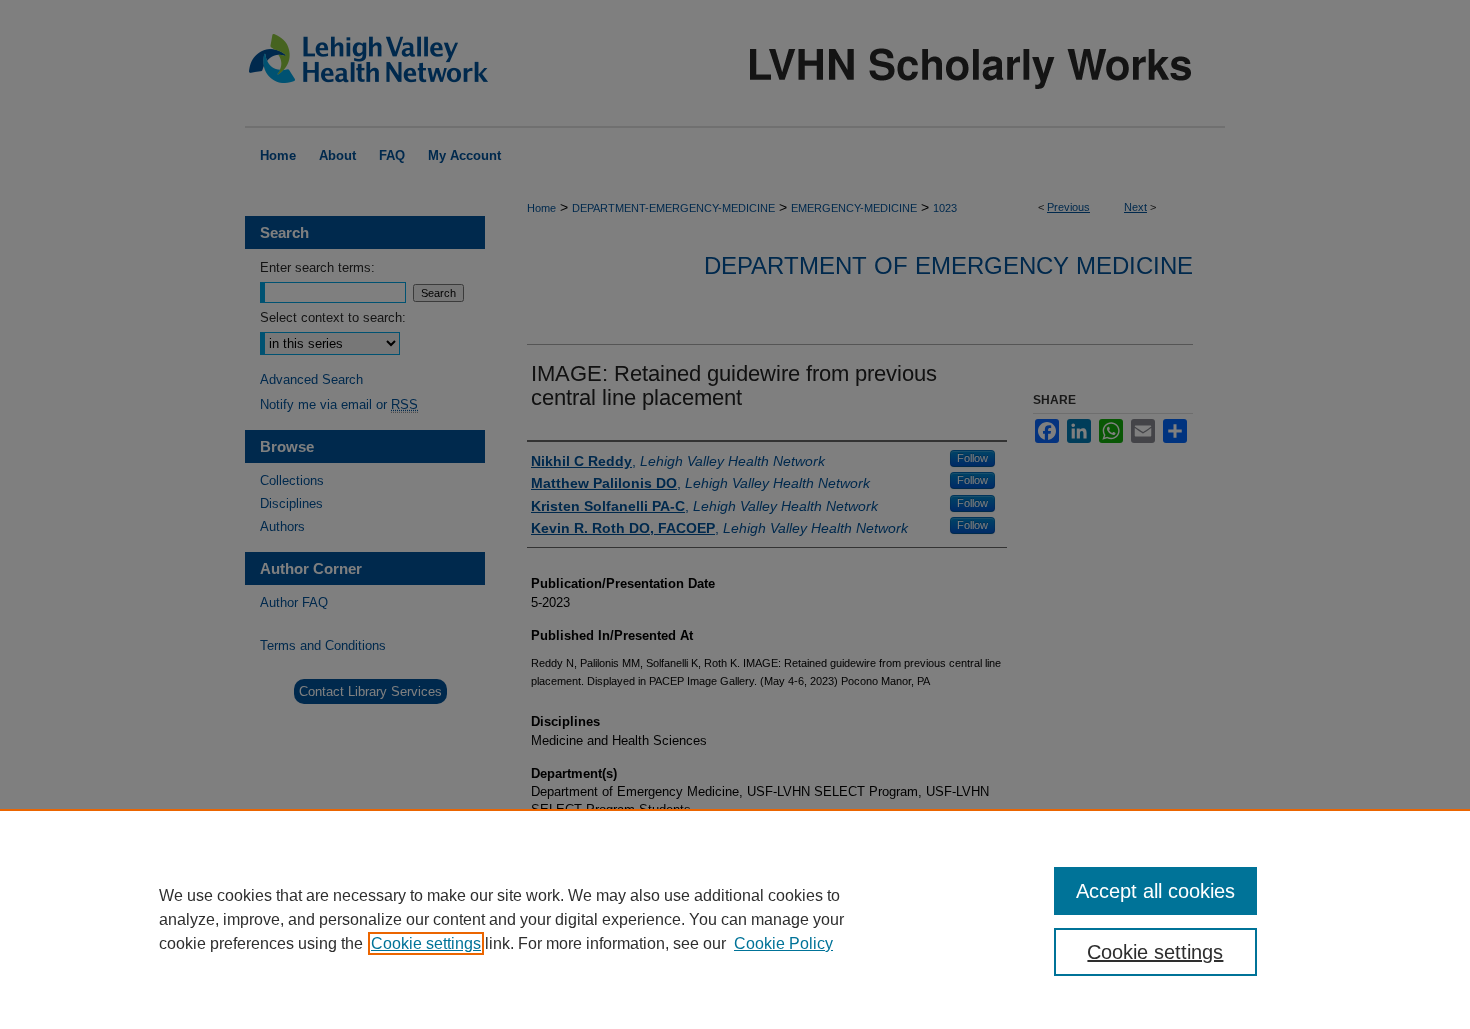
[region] (735, 919)
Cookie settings (426, 943)
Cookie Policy (783, 943)
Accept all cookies (1155, 891)
